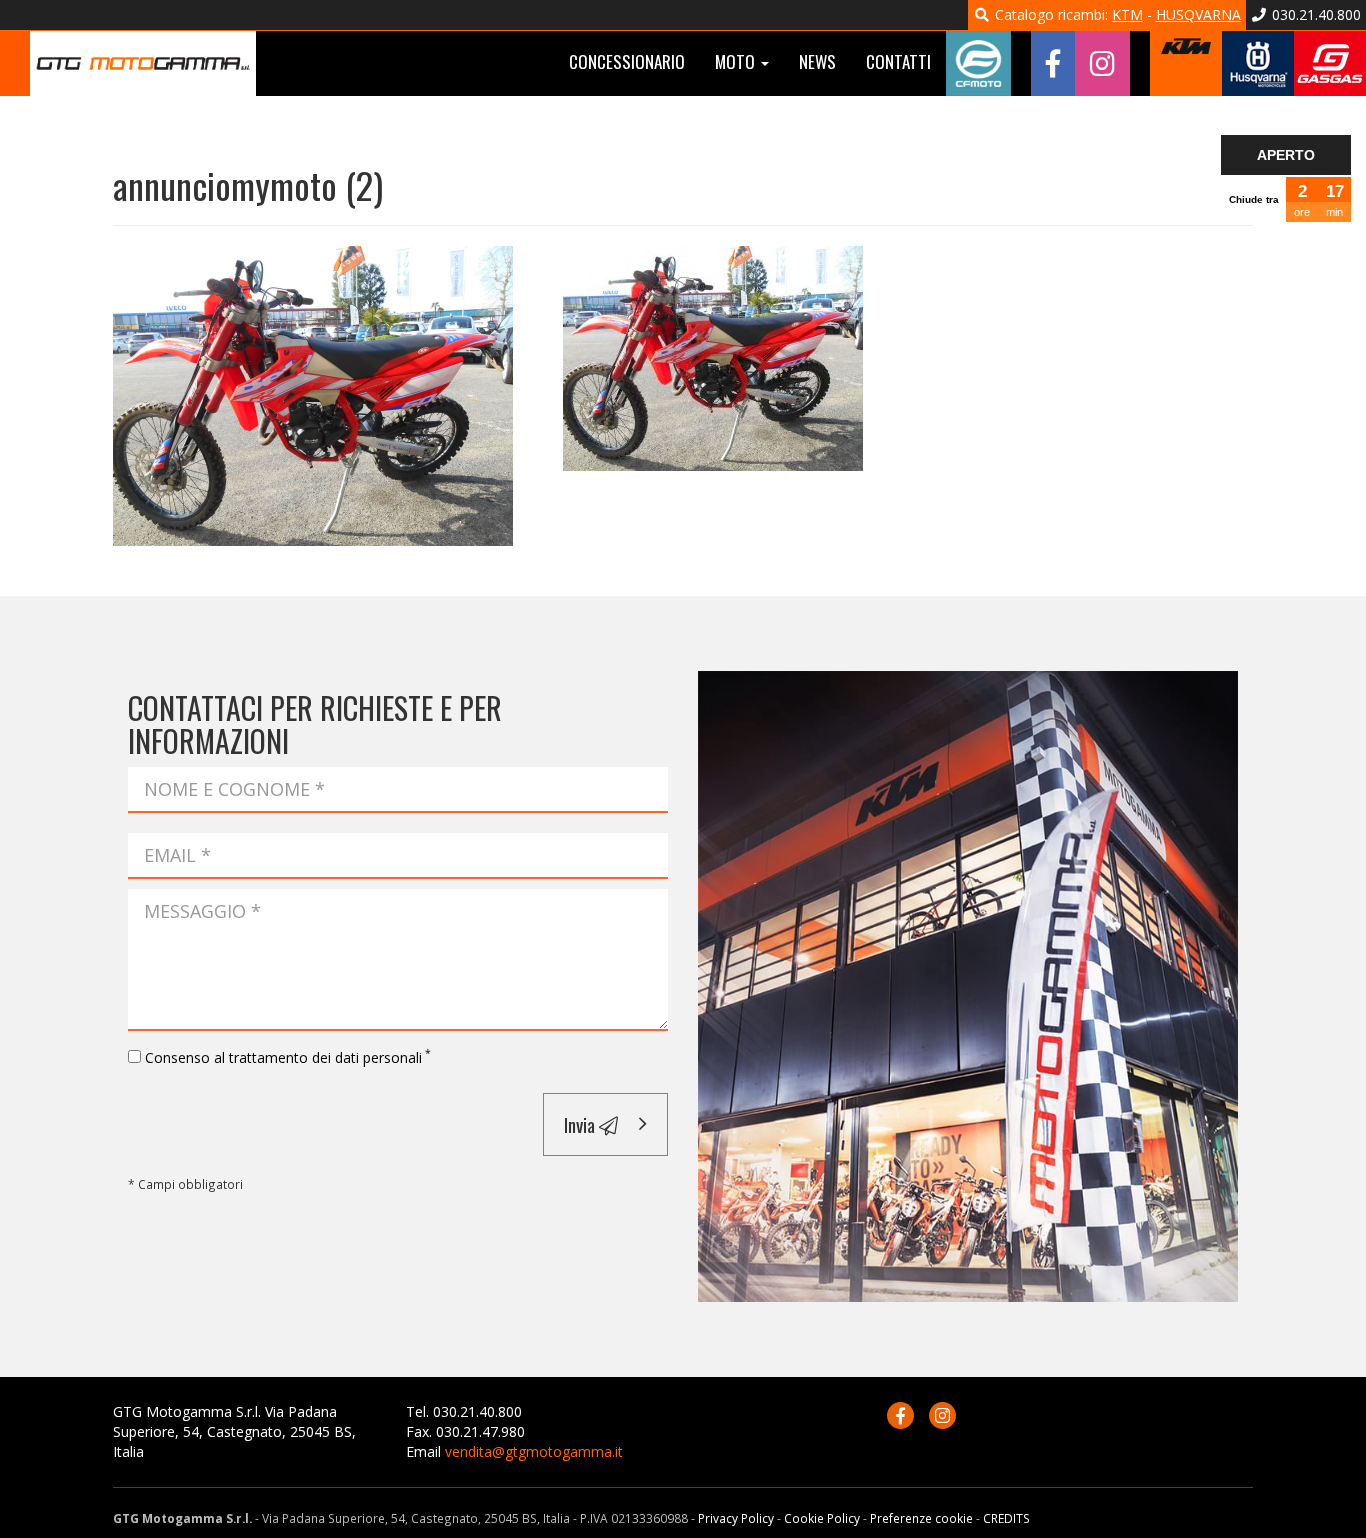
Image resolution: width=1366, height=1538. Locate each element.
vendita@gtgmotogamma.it (534, 1451)
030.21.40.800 (1314, 14)
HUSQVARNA (1198, 14)
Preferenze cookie (921, 1518)
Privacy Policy (736, 1518)
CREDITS (1006, 1518)
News (817, 61)
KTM (1127, 14)
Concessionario (627, 61)
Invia (581, 1124)
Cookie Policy (822, 1518)
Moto (737, 61)
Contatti (898, 61)
